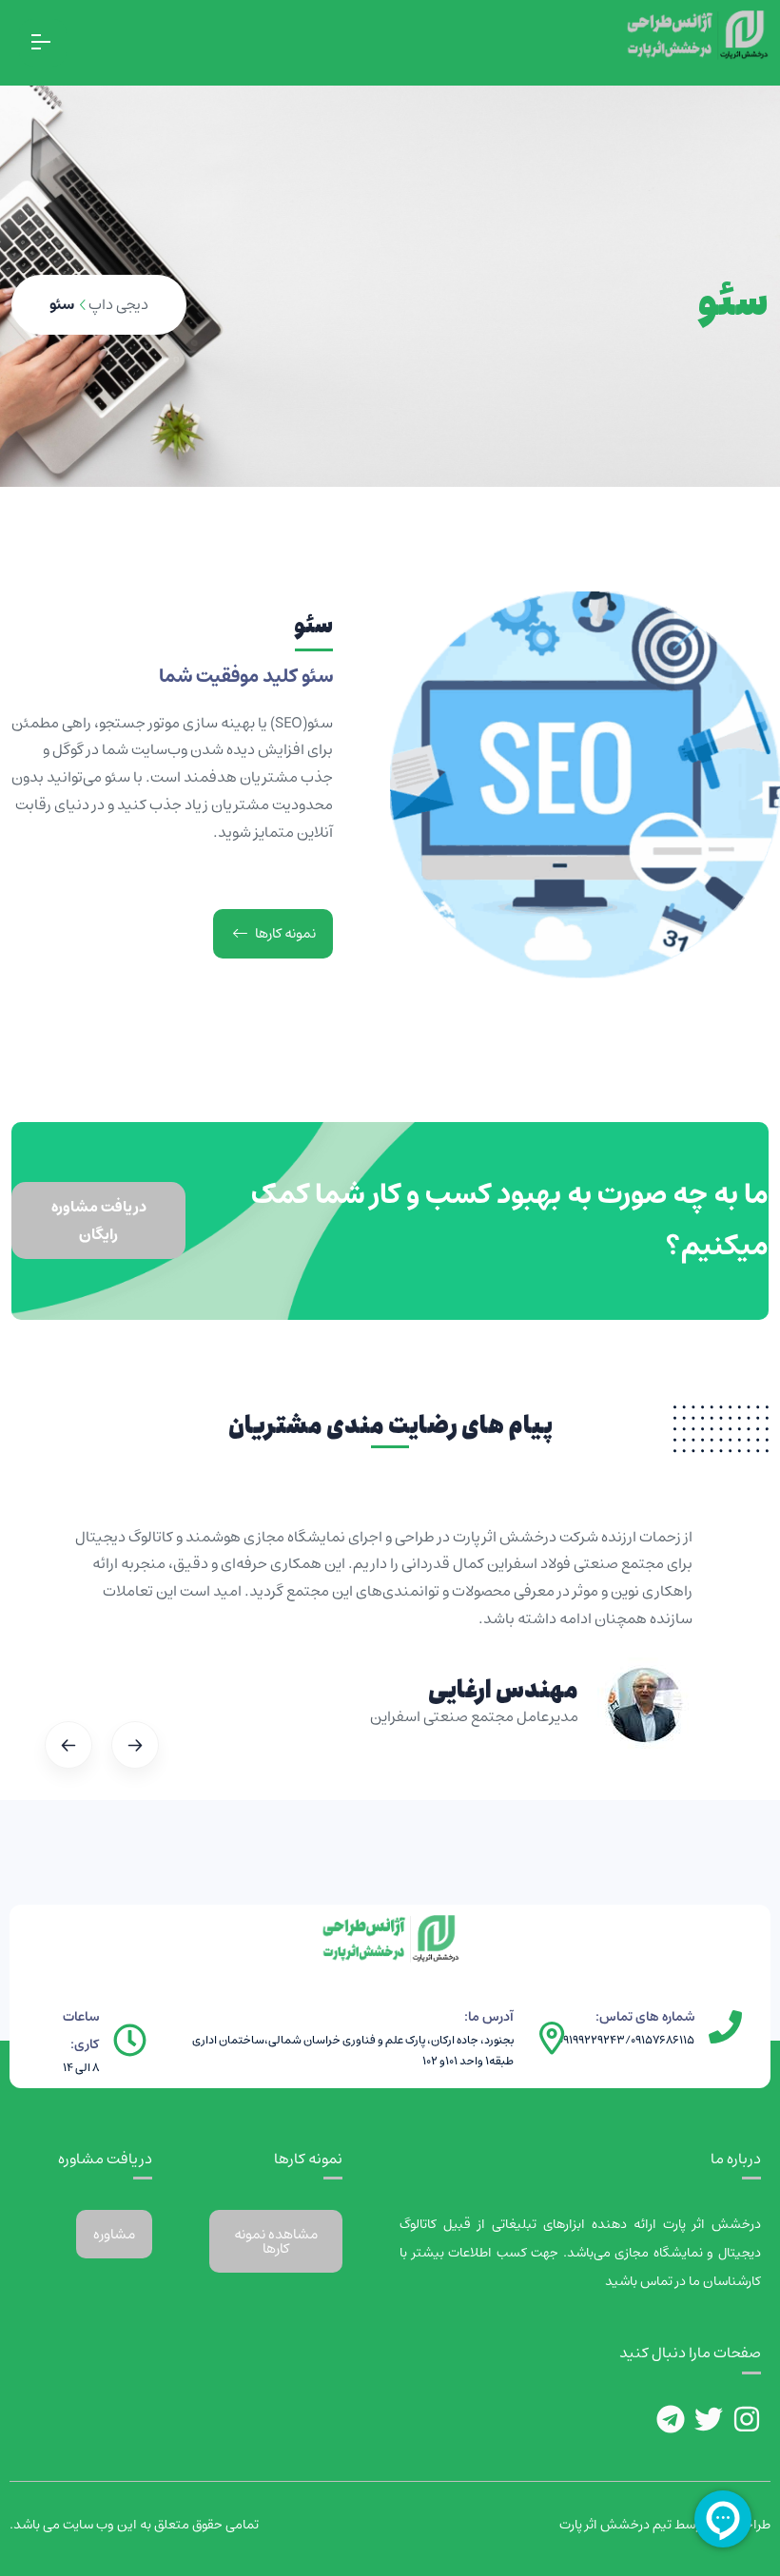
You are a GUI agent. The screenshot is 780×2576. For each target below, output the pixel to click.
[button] (161, 1745)
